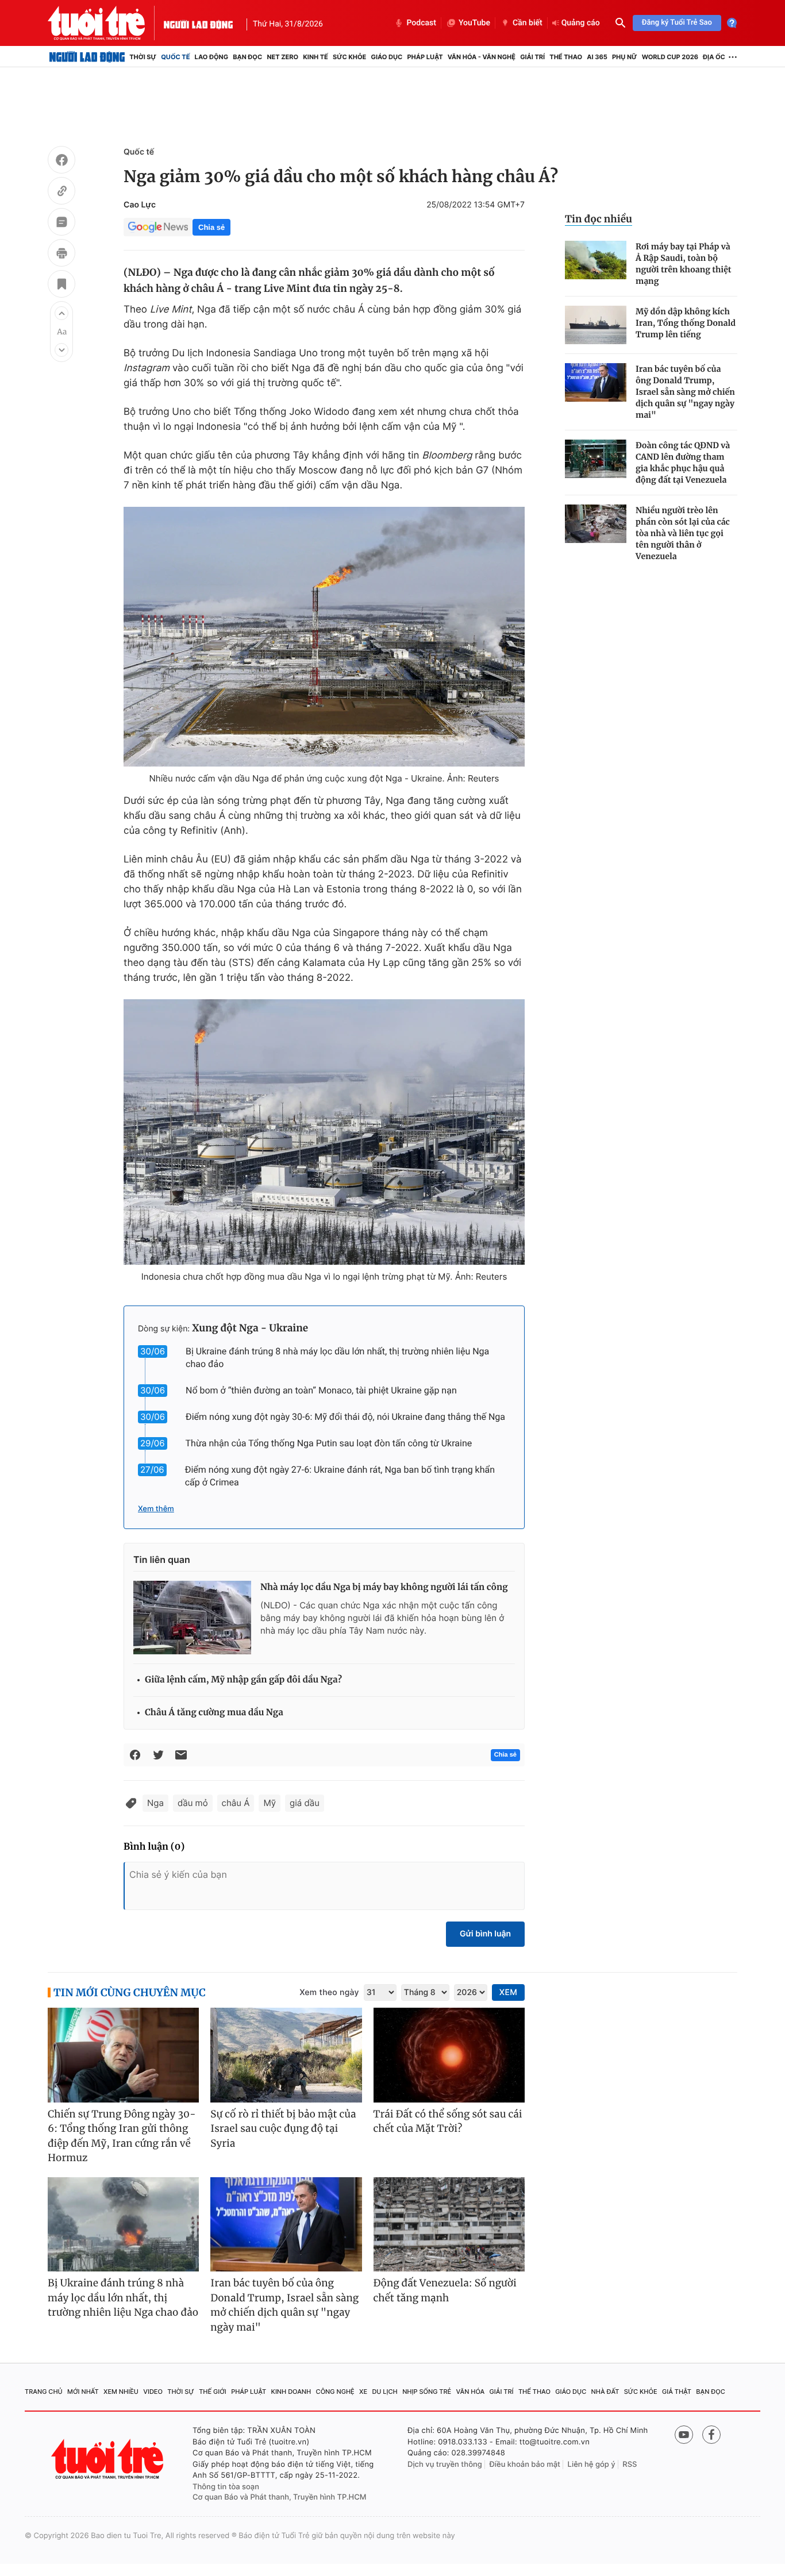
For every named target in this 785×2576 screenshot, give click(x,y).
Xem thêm (156, 1509)
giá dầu (305, 1803)
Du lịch (384, 2392)
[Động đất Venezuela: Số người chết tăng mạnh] (449, 2225)
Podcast (421, 23)
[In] (61, 255)
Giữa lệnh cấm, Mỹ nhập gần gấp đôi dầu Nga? (243, 1680)
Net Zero (282, 57)
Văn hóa (471, 2392)
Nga (155, 1803)
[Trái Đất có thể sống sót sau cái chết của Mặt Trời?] (449, 2055)
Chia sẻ (211, 227)
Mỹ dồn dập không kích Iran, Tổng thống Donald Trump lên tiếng (686, 323)
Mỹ (270, 1803)
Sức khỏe (349, 57)
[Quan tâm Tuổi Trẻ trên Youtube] (684, 2435)
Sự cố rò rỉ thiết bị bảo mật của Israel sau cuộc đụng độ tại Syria (283, 2129)
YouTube (474, 23)
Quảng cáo (581, 23)
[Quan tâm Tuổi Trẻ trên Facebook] (711, 2435)
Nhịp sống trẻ (427, 2392)
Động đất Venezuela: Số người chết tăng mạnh (445, 2290)
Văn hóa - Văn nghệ (482, 57)
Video (153, 2392)
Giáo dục (387, 57)
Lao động (212, 57)
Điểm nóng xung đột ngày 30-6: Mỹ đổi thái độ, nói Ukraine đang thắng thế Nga (345, 1417)
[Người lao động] (198, 23)
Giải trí (532, 57)
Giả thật (677, 2392)
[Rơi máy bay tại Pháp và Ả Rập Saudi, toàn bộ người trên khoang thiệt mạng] (596, 260)
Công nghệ (335, 2392)
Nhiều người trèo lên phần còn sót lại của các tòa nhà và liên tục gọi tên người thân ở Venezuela (683, 533)
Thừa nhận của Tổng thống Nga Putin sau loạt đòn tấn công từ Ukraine (329, 1443)
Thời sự (143, 57)
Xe (363, 2392)
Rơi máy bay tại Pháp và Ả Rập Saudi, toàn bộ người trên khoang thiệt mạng (684, 264)
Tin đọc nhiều (599, 219)
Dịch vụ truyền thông (445, 2465)
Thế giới (213, 2392)
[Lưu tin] (61, 286)
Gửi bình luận (485, 1934)
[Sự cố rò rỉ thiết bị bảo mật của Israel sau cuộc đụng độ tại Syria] (286, 2055)
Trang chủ (44, 2392)
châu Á (236, 1803)
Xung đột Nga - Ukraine (250, 1328)
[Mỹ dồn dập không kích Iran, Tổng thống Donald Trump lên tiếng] (596, 325)
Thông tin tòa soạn (226, 2487)
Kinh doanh (291, 2392)
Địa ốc (714, 57)
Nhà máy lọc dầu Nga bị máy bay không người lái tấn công (384, 1587)
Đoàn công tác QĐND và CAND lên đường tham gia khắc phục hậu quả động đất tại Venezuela (683, 463)
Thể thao (566, 57)
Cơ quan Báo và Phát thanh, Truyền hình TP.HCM (280, 2497)
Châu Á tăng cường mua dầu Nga (214, 1713)
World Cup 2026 (670, 57)
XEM (508, 1992)
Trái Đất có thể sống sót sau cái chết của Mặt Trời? (448, 2121)
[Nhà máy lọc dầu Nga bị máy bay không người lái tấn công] (192, 1618)
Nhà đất (605, 2392)
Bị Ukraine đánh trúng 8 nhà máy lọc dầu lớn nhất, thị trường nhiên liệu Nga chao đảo (123, 2298)
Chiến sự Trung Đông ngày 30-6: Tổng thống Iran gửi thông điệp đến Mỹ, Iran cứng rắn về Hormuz (122, 2136)
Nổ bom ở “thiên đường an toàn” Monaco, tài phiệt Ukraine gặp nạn (321, 1390)
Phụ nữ (625, 57)
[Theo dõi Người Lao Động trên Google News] (158, 227)
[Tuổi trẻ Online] (109, 2459)
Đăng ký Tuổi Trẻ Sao (677, 23)
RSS (630, 2465)
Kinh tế (315, 57)
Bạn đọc (247, 57)
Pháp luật (425, 57)
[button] (61, 313)
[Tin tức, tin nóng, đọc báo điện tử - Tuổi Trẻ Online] (106, 23)
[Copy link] (61, 192)
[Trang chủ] (87, 57)
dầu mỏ (193, 1803)
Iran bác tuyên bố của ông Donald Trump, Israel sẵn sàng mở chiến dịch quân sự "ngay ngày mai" (685, 392)
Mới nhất (83, 2392)
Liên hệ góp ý (592, 2465)
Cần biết (528, 23)
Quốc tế (175, 57)
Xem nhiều (121, 2392)
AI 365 (597, 57)
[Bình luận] (61, 224)
